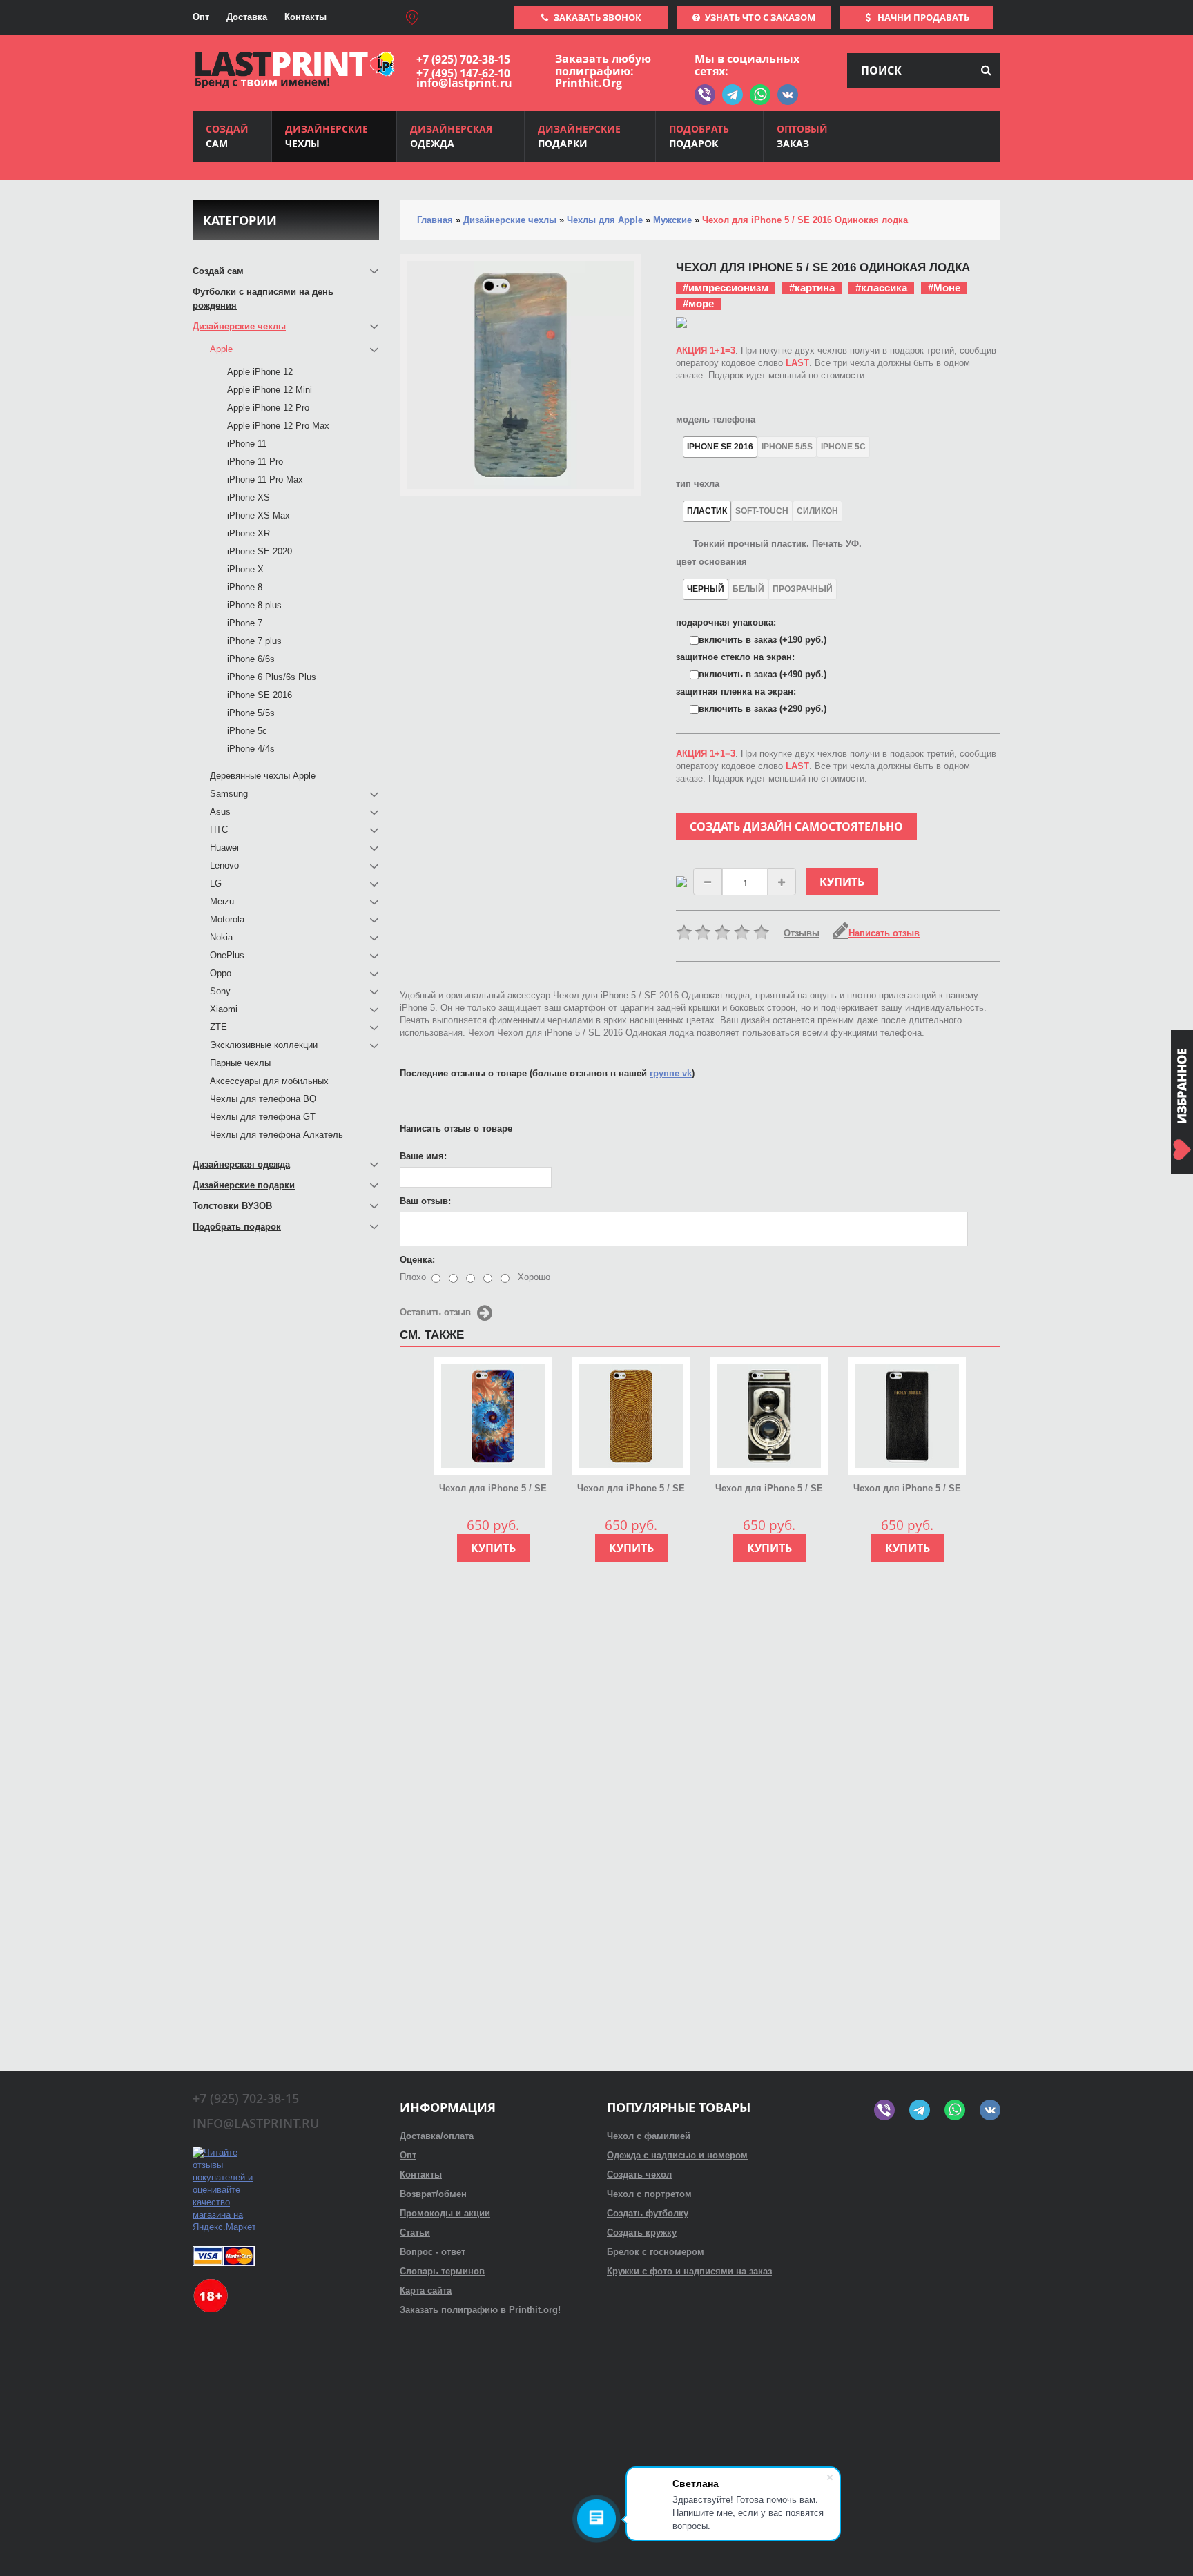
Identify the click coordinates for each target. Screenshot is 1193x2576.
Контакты (305, 17)
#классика (881, 288)
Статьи (415, 2233)
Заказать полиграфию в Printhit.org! (480, 2310)
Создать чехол (639, 2175)
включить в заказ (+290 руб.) (763, 709)
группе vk (671, 1073)
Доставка (247, 17)
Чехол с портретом (649, 2194)
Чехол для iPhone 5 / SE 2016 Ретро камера (769, 1489)
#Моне (944, 288)
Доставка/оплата (437, 2136)
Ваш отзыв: (425, 1201)
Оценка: (417, 1260)
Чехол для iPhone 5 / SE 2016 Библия (907, 1489)
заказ (802, 136)
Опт (201, 17)
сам (227, 136)
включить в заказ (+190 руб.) (763, 640)
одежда (451, 136)
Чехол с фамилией (649, 2136)
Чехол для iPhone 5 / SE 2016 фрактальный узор (493, 1489)
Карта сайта (426, 2291)
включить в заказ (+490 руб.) (763, 674)
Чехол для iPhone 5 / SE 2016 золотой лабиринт (631, 1489)
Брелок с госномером (656, 2252)
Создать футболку (648, 2213)
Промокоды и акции (445, 2213)
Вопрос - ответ (433, 2252)
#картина (812, 288)
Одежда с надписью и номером (677, 2155)
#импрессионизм (726, 288)
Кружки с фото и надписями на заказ (689, 2271)
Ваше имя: (423, 1156)
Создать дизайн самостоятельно (796, 826)
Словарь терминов (442, 2271)
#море (698, 303)
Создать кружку (642, 2233)
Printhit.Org (589, 83)
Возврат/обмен (433, 2194)
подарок (699, 136)
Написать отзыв (884, 933)
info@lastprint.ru (464, 83)
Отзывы (802, 933)
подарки (579, 136)
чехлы (327, 136)
